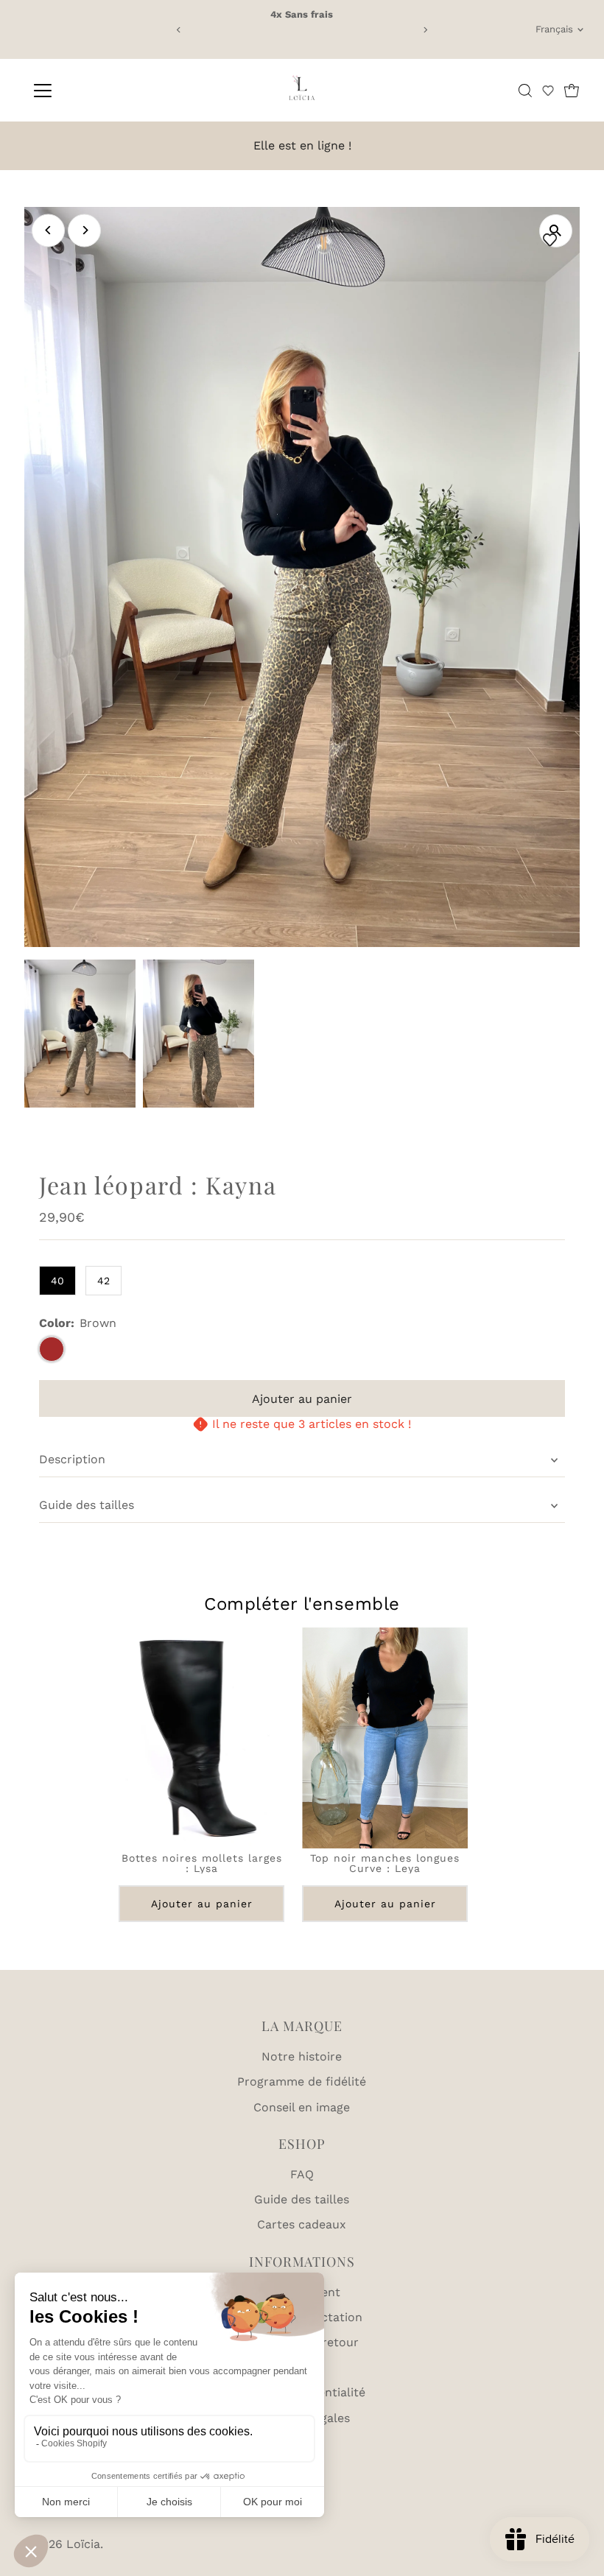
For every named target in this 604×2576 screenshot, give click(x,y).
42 (103, 1281)
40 (57, 1281)
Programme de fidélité (302, 2081)
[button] (548, 91)
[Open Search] (525, 91)
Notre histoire (302, 2056)
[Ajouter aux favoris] (552, 240)
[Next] (425, 30)
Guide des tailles (87, 1505)
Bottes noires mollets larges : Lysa (201, 1863)
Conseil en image (302, 2107)
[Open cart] (572, 91)
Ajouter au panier (201, 1904)
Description (72, 1459)
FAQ (302, 2174)
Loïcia (83, 2544)
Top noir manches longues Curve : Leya (385, 1863)
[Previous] (179, 30)
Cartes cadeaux (302, 2224)
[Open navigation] (90, 91)
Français (554, 29)
